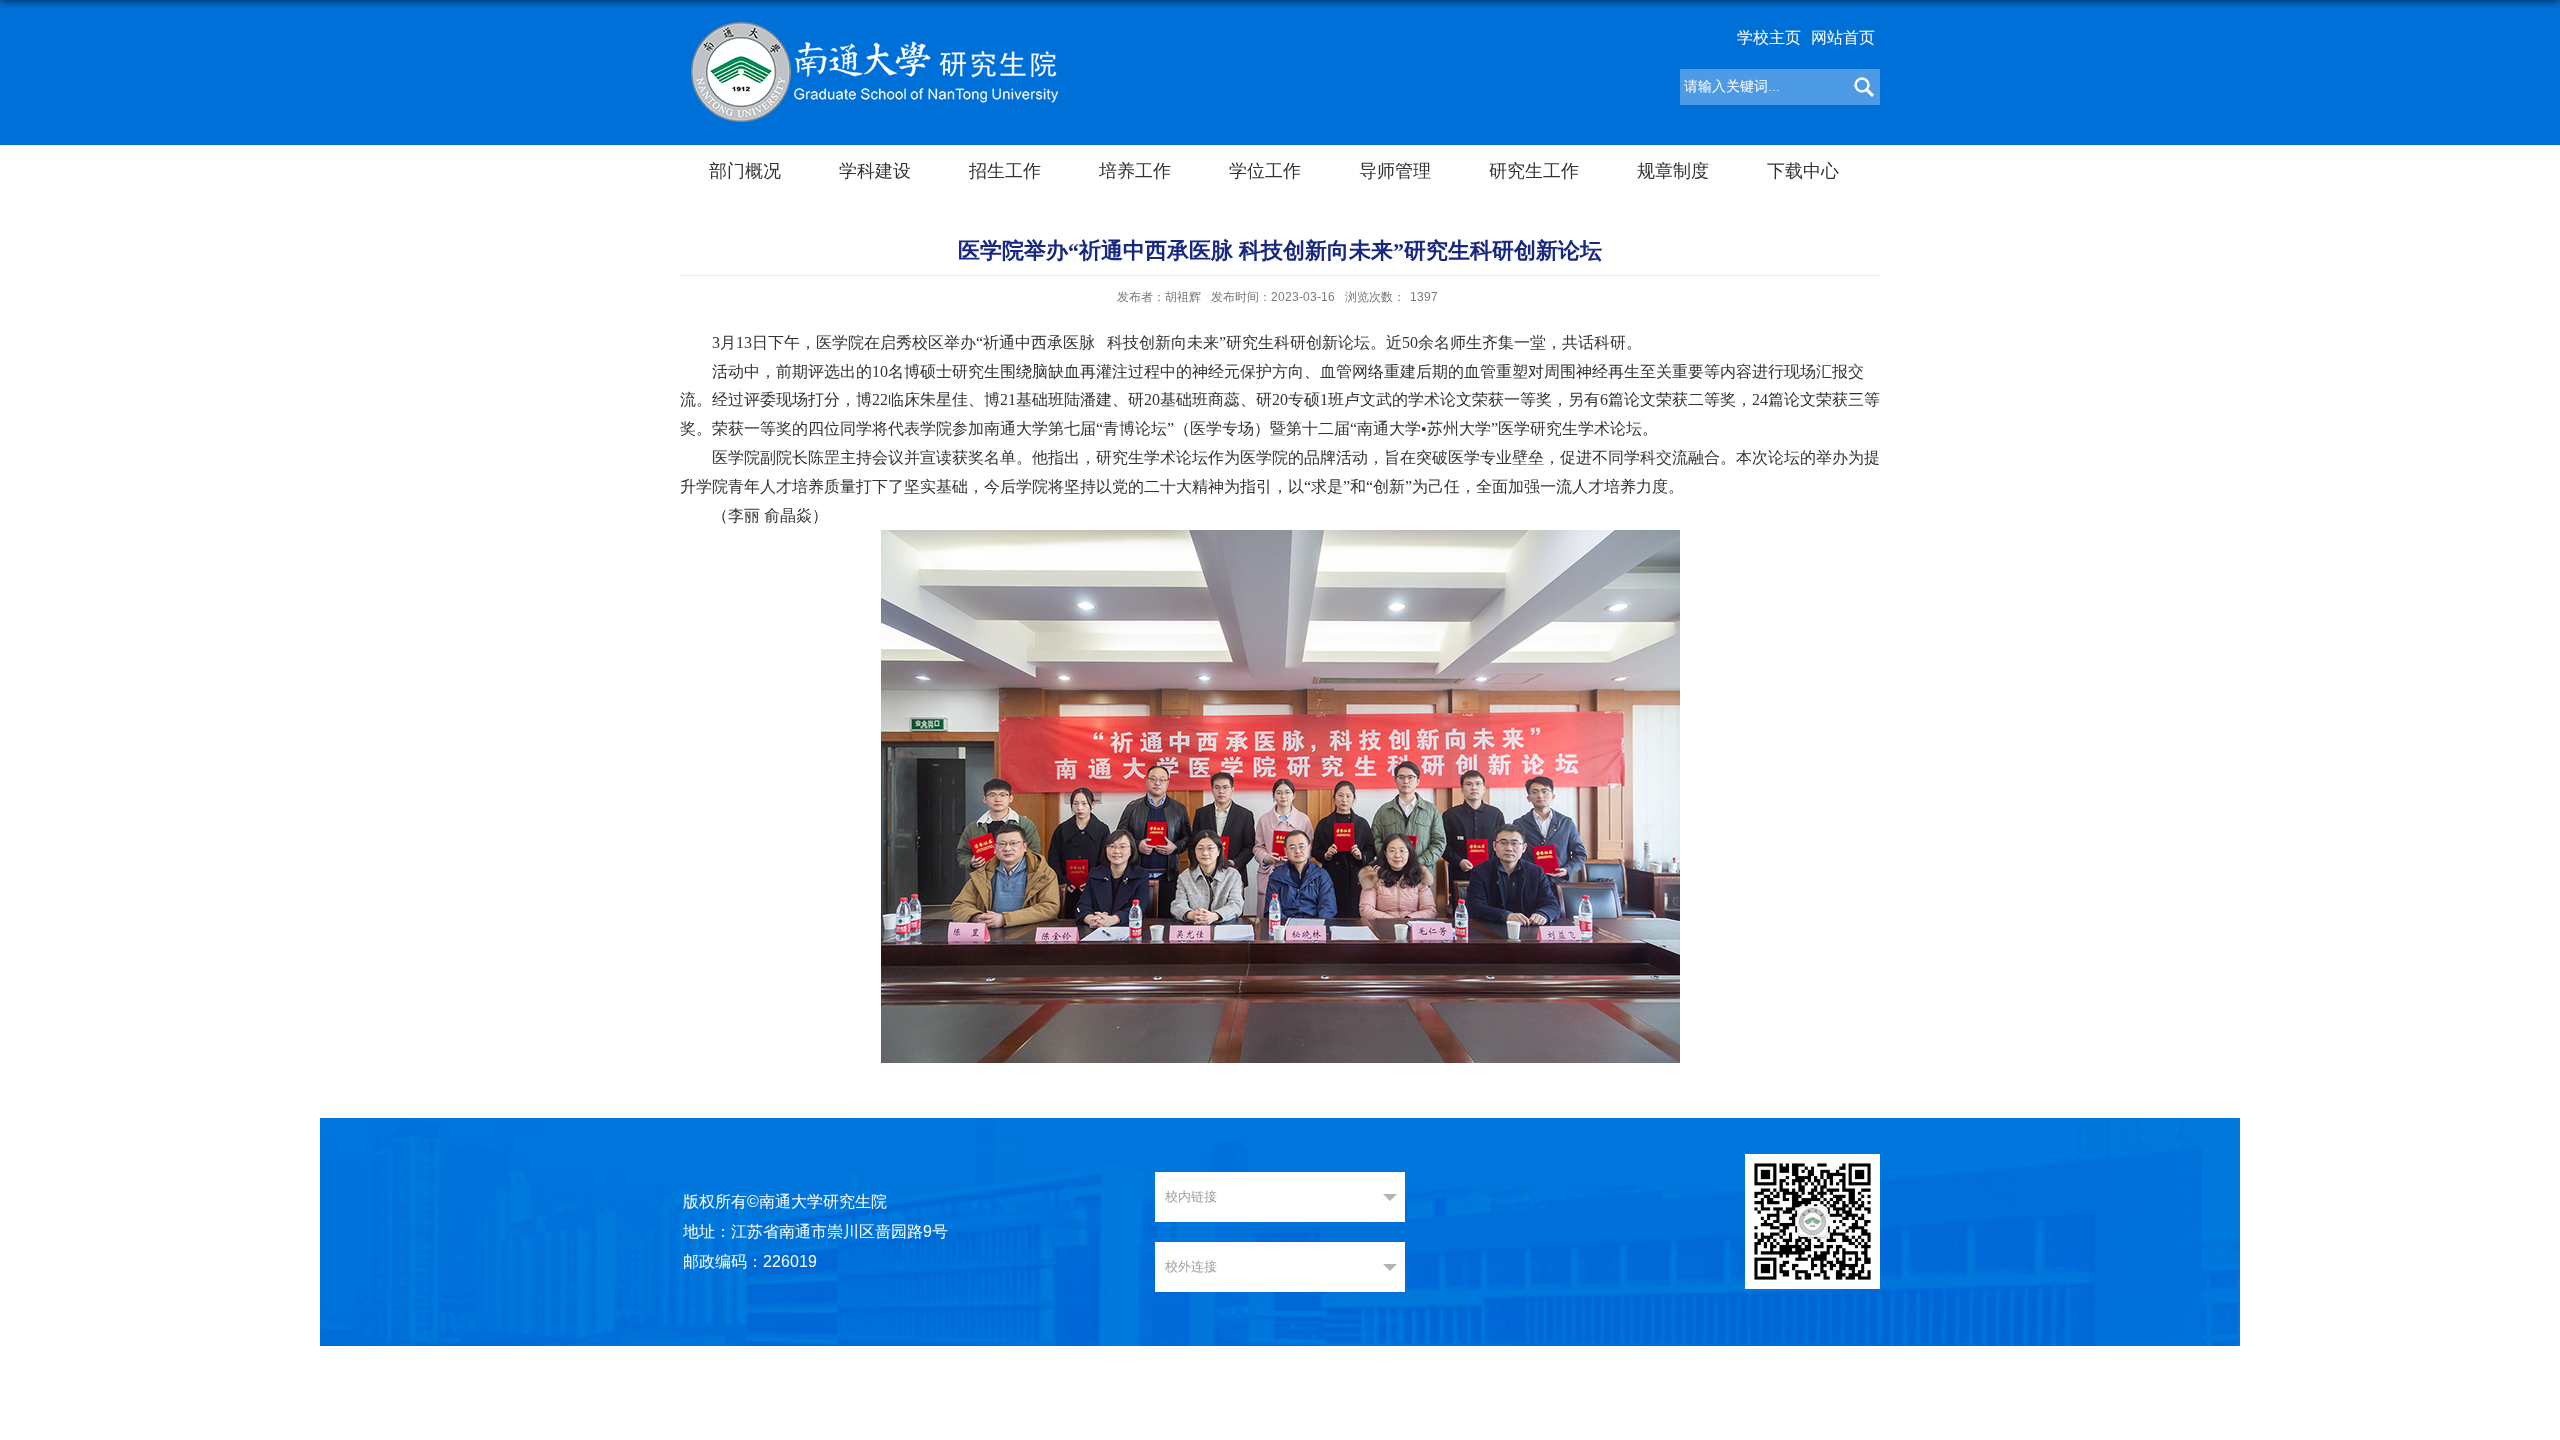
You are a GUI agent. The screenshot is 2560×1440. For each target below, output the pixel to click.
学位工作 (1265, 171)
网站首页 (1843, 37)
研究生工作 (1534, 171)
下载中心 (1803, 171)
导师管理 (1395, 171)
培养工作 (1135, 171)
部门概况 (745, 171)
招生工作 (1005, 171)
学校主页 (1769, 37)
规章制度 (1673, 171)
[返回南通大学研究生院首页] (874, 70)
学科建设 (875, 171)
